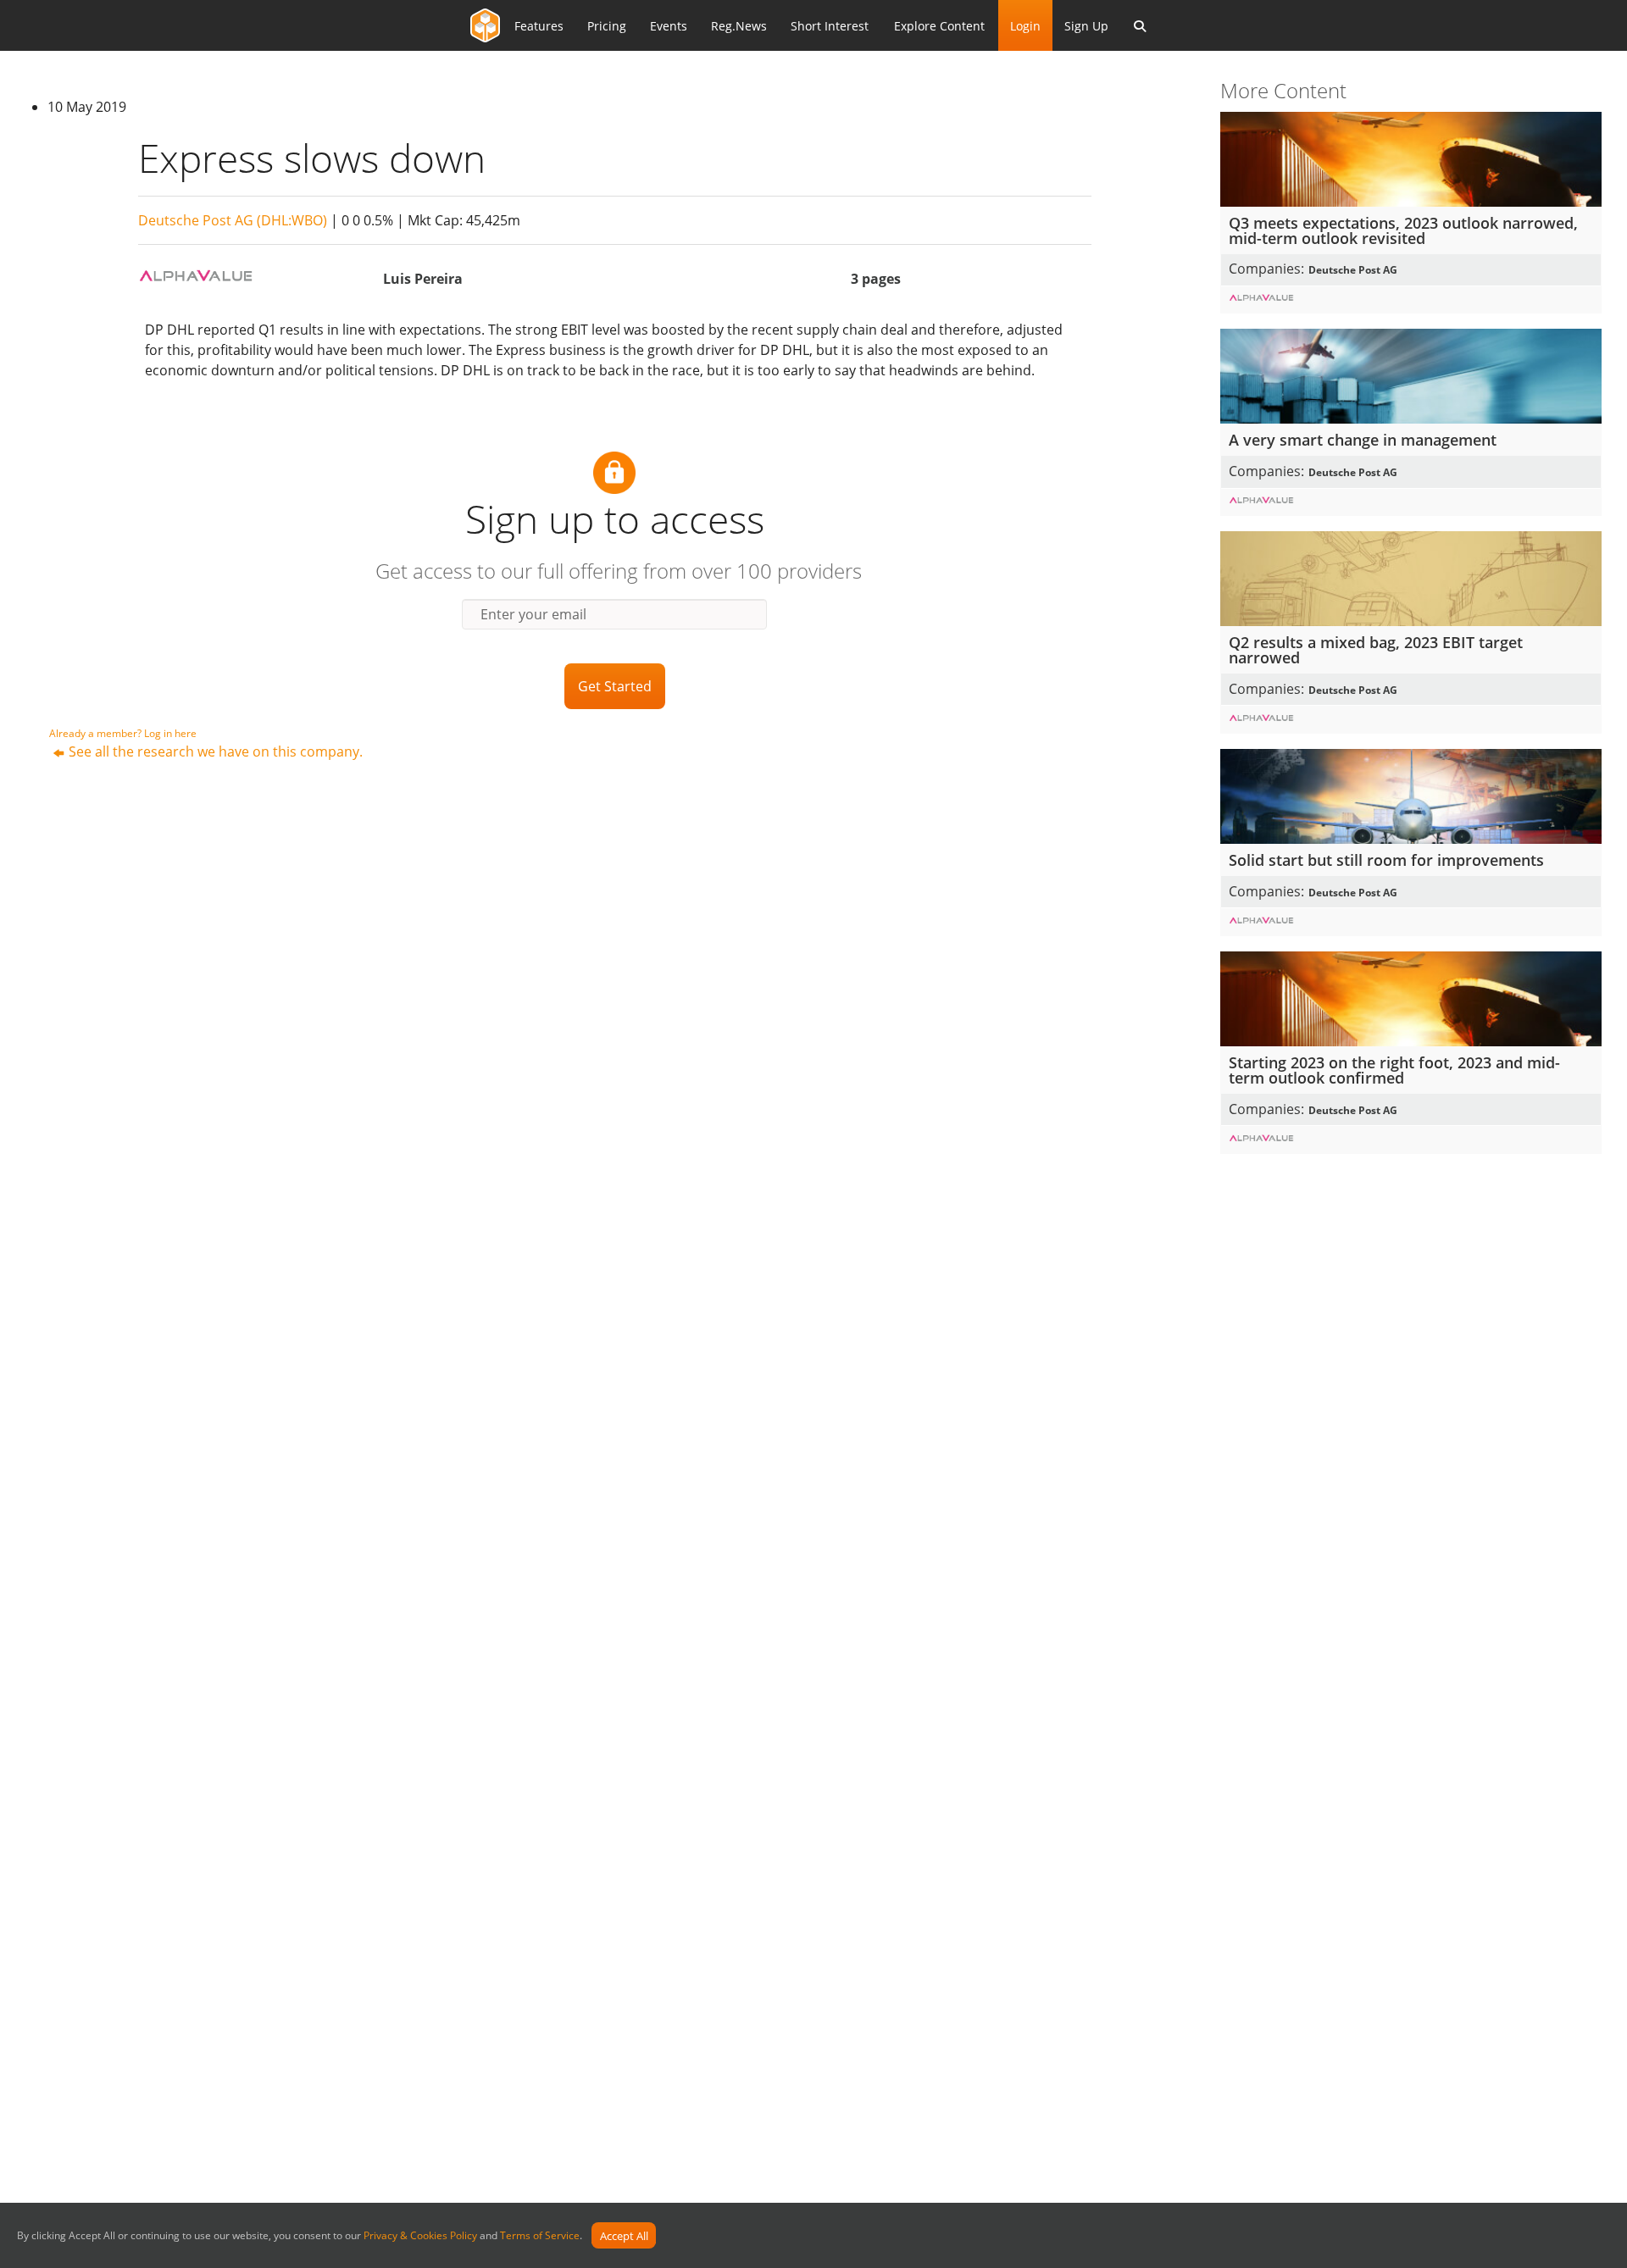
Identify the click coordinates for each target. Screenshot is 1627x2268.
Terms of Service (540, 2236)
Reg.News (739, 26)
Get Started (615, 686)
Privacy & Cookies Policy (420, 2236)
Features (539, 26)
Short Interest (830, 26)
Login (1025, 26)
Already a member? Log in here (123, 733)
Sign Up (1086, 26)
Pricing (607, 26)
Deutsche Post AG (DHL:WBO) (233, 220)
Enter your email (533, 614)
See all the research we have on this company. (216, 751)
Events (669, 26)
